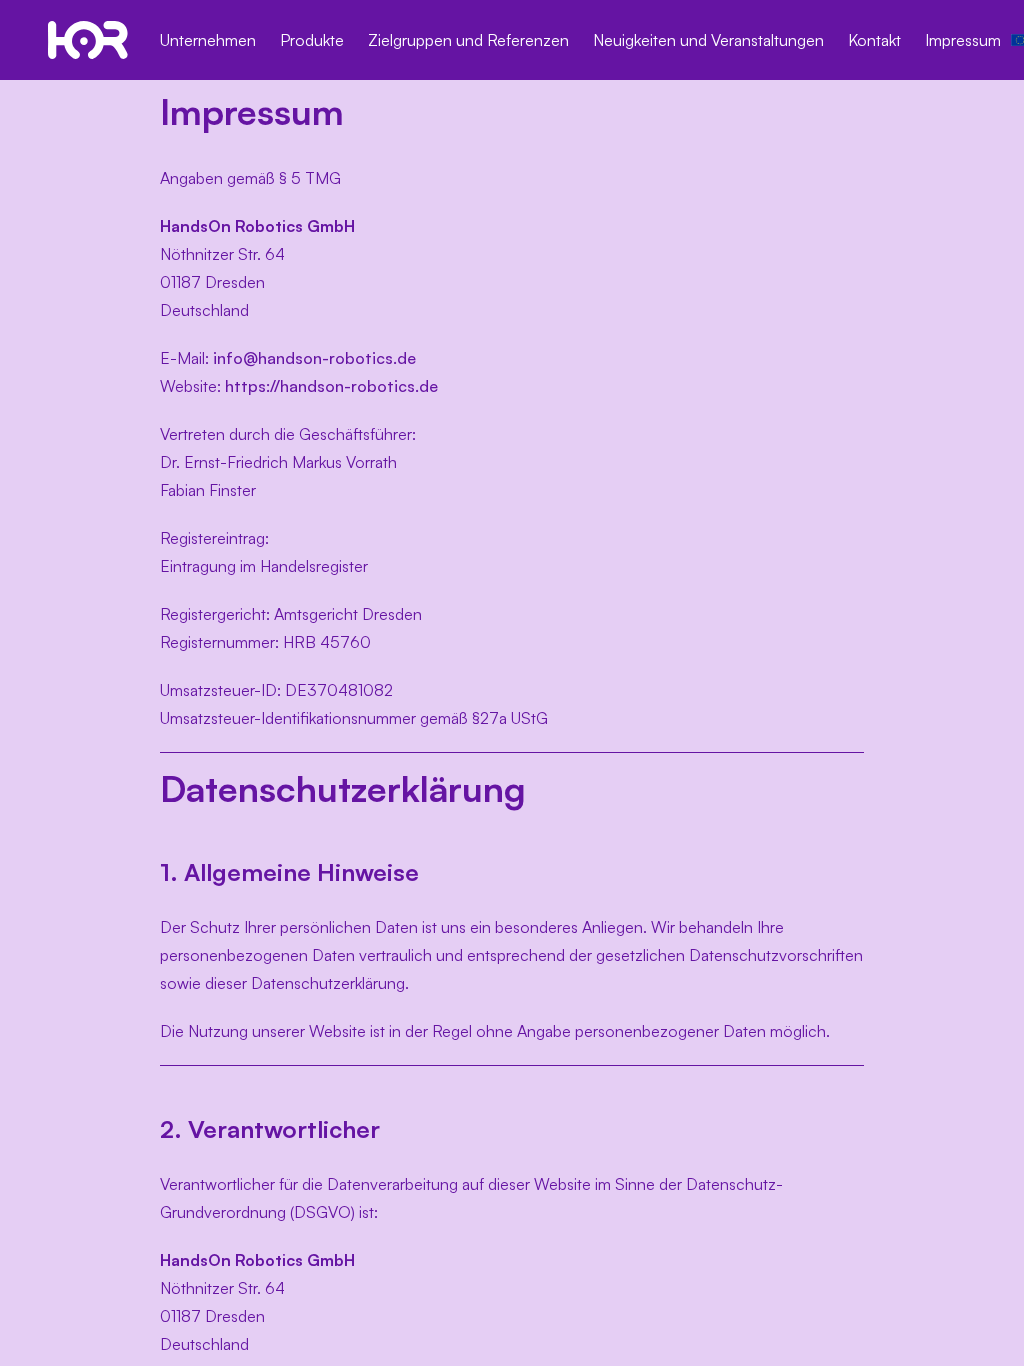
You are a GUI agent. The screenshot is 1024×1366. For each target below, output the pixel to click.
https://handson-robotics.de (331, 386)
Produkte (312, 40)
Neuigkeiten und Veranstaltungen (708, 40)
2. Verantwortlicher (270, 1129)
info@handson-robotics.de (314, 358)
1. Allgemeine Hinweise (289, 872)
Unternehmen (208, 40)
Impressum (963, 40)
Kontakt (874, 40)
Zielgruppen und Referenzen (468, 40)
